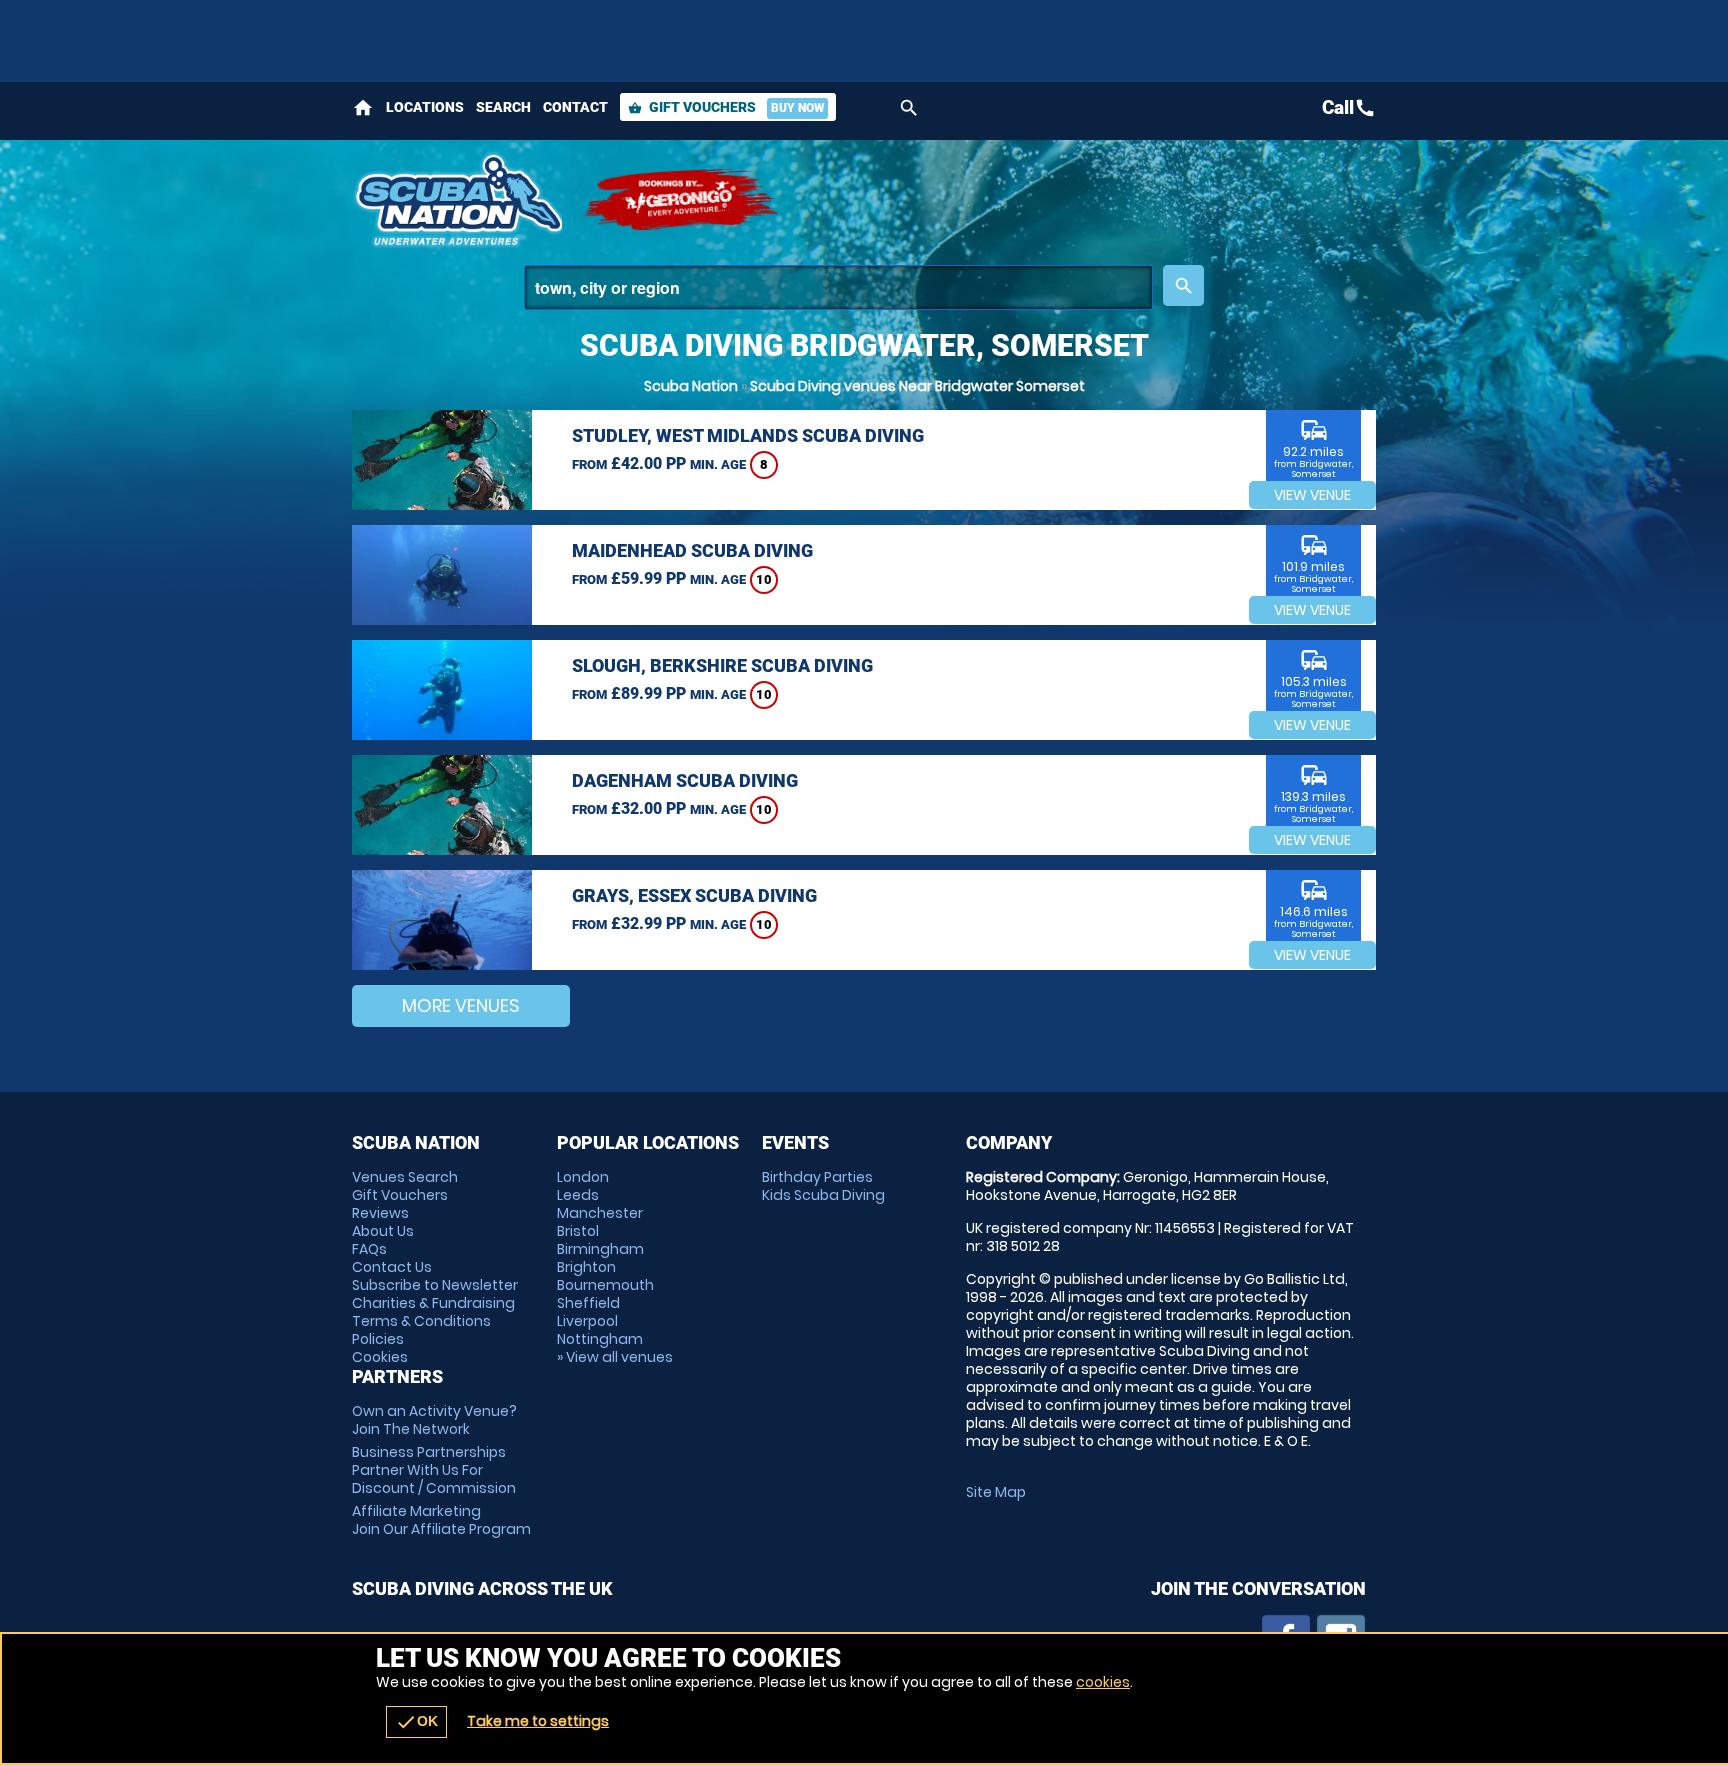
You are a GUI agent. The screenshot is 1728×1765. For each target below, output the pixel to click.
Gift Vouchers (726, 107)
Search (503, 107)
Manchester (600, 1213)
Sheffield (588, 1303)
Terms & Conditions (421, 1321)
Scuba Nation (691, 386)
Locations (425, 107)
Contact (575, 107)
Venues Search (405, 1177)
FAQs (369, 1249)
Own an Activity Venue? (434, 1420)
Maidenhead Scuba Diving (692, 550)
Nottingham (600, 1339)
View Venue (1312, 495)
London (583, 1177)
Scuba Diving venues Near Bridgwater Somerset (917, 386)
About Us (383, 1231)
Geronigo (682, 200)
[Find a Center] (838, 287)
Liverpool (587, 1321)
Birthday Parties (817, 1177)
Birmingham (600, 1249)
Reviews (380, 1213)
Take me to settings (538, 1721)
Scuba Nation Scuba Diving (457, 200)
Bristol (578, 1231)
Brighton (586, 1267)
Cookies (380, 1357)
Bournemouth (605, 1285)
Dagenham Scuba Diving (685, 780)
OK (416, 1722)
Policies (378, 1339)
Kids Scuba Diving (823, 1195)
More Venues (461, 1005)
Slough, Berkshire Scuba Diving (722, 665)
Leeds (578, 1195)
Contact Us (392, 1267)
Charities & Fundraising (433, 1303)
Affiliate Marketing (441, 1520)
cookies (1103, 1682)
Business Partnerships (434, 1470)
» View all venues (615, 1357)
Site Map (996, 1492)
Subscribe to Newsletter (435, 1285)
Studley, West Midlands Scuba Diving (748, 435)
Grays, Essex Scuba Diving (694, 895)
